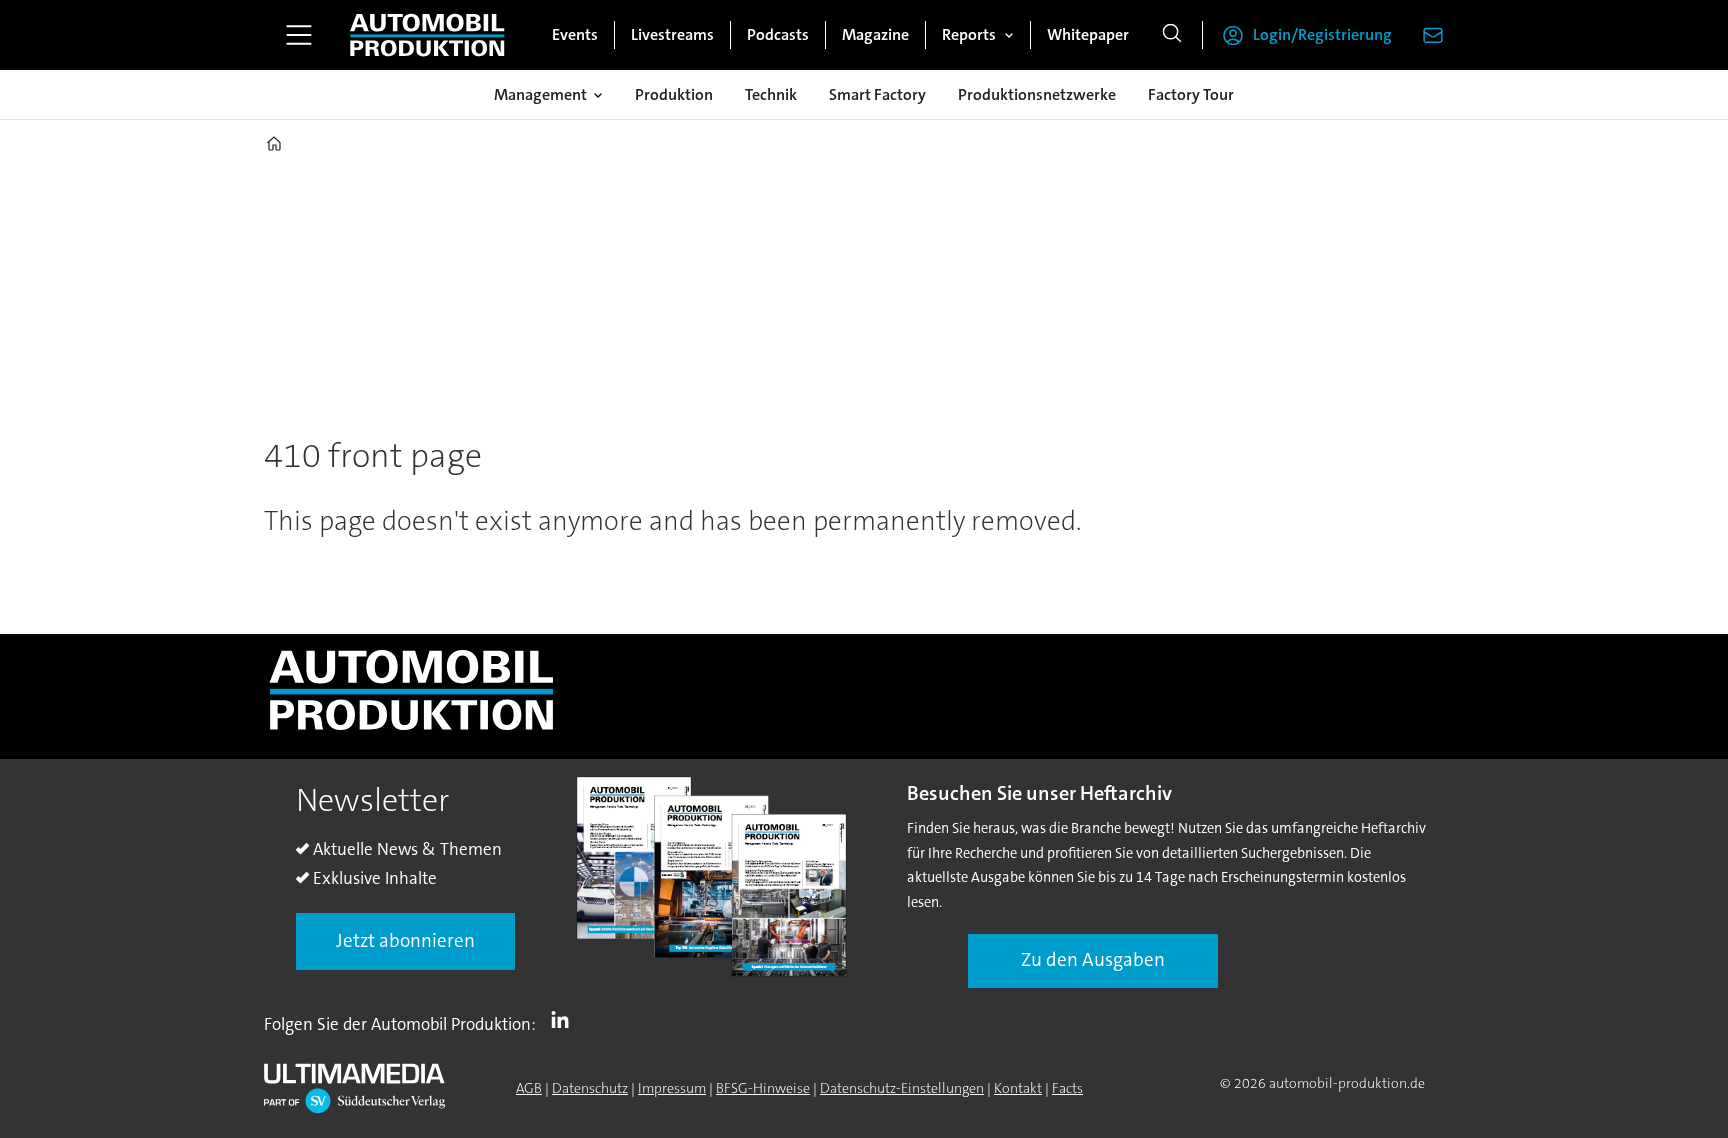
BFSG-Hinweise (763, 1088)
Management (540, 94)
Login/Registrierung (1322, 34)
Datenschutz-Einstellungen (902, 1088)
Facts (1067, 1088)
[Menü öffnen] (299, 35)
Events (575, 34)
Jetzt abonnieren (405, 940)
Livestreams (672, 34)
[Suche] (1172, 35)
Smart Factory (877, 94)
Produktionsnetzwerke (1037, 94)
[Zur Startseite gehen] (427, 35)
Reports (969, 34)
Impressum (672, 1088)
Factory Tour (1191, 94)
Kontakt (1018, 1088)
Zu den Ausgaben (1093, 959)
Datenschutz (590, 1088)
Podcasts (778, 34)
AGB (529, 1088)
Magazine (875, 34)
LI (565, 1020)
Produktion (674, 94)
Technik (771, 94)
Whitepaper (1088, 34)
